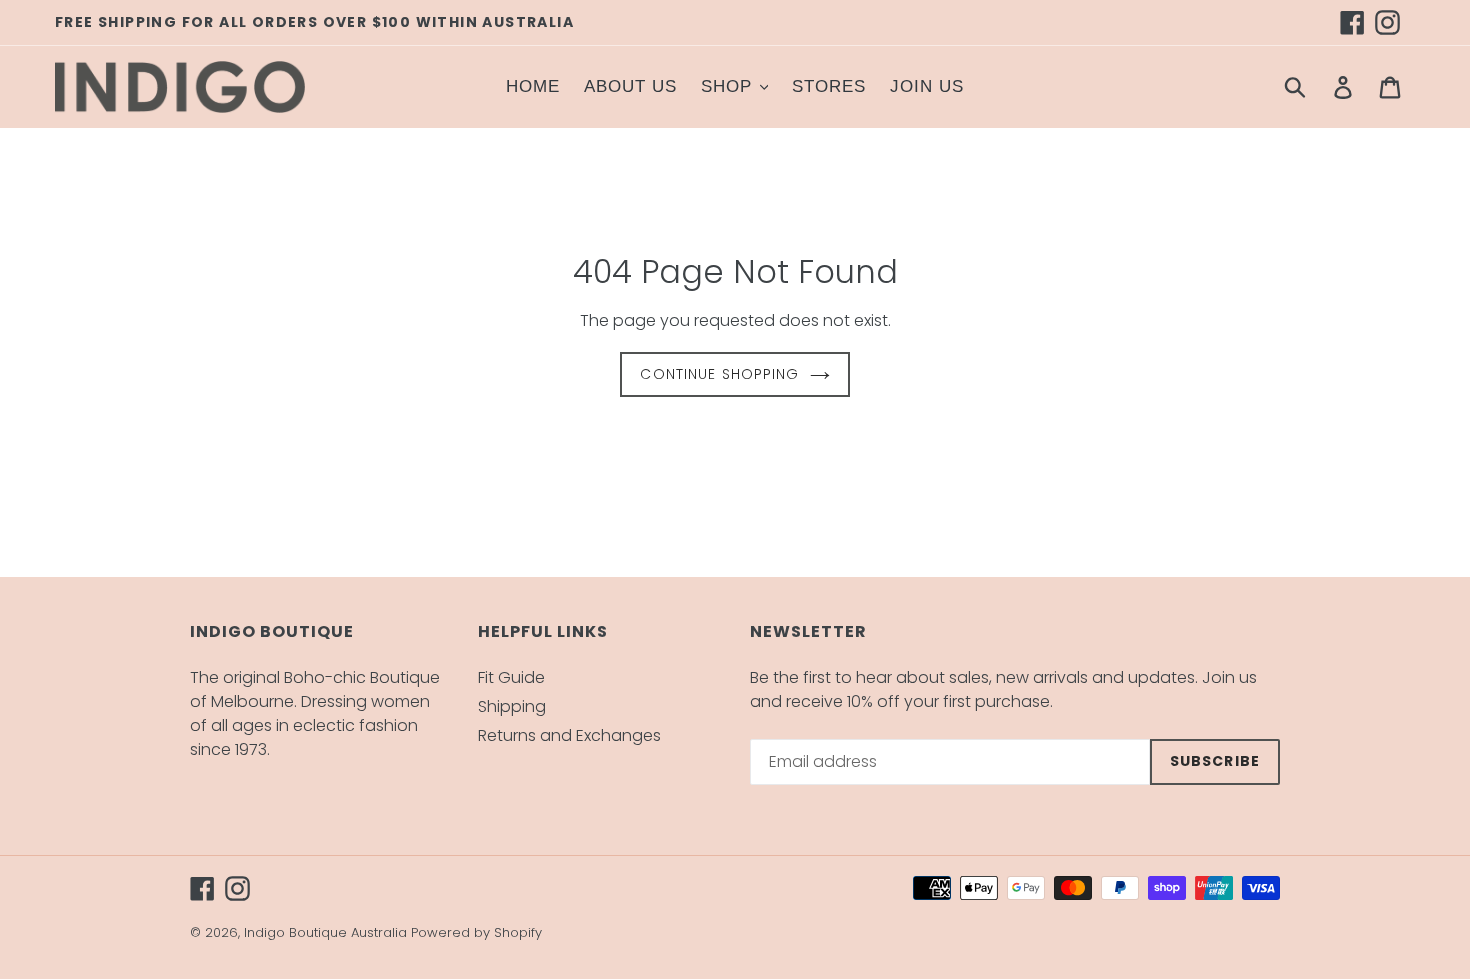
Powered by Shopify (476, 932)
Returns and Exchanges (569, 735)
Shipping (512, 706)
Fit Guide (511, 677)
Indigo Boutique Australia (325, 932)
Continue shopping (719, 374)
